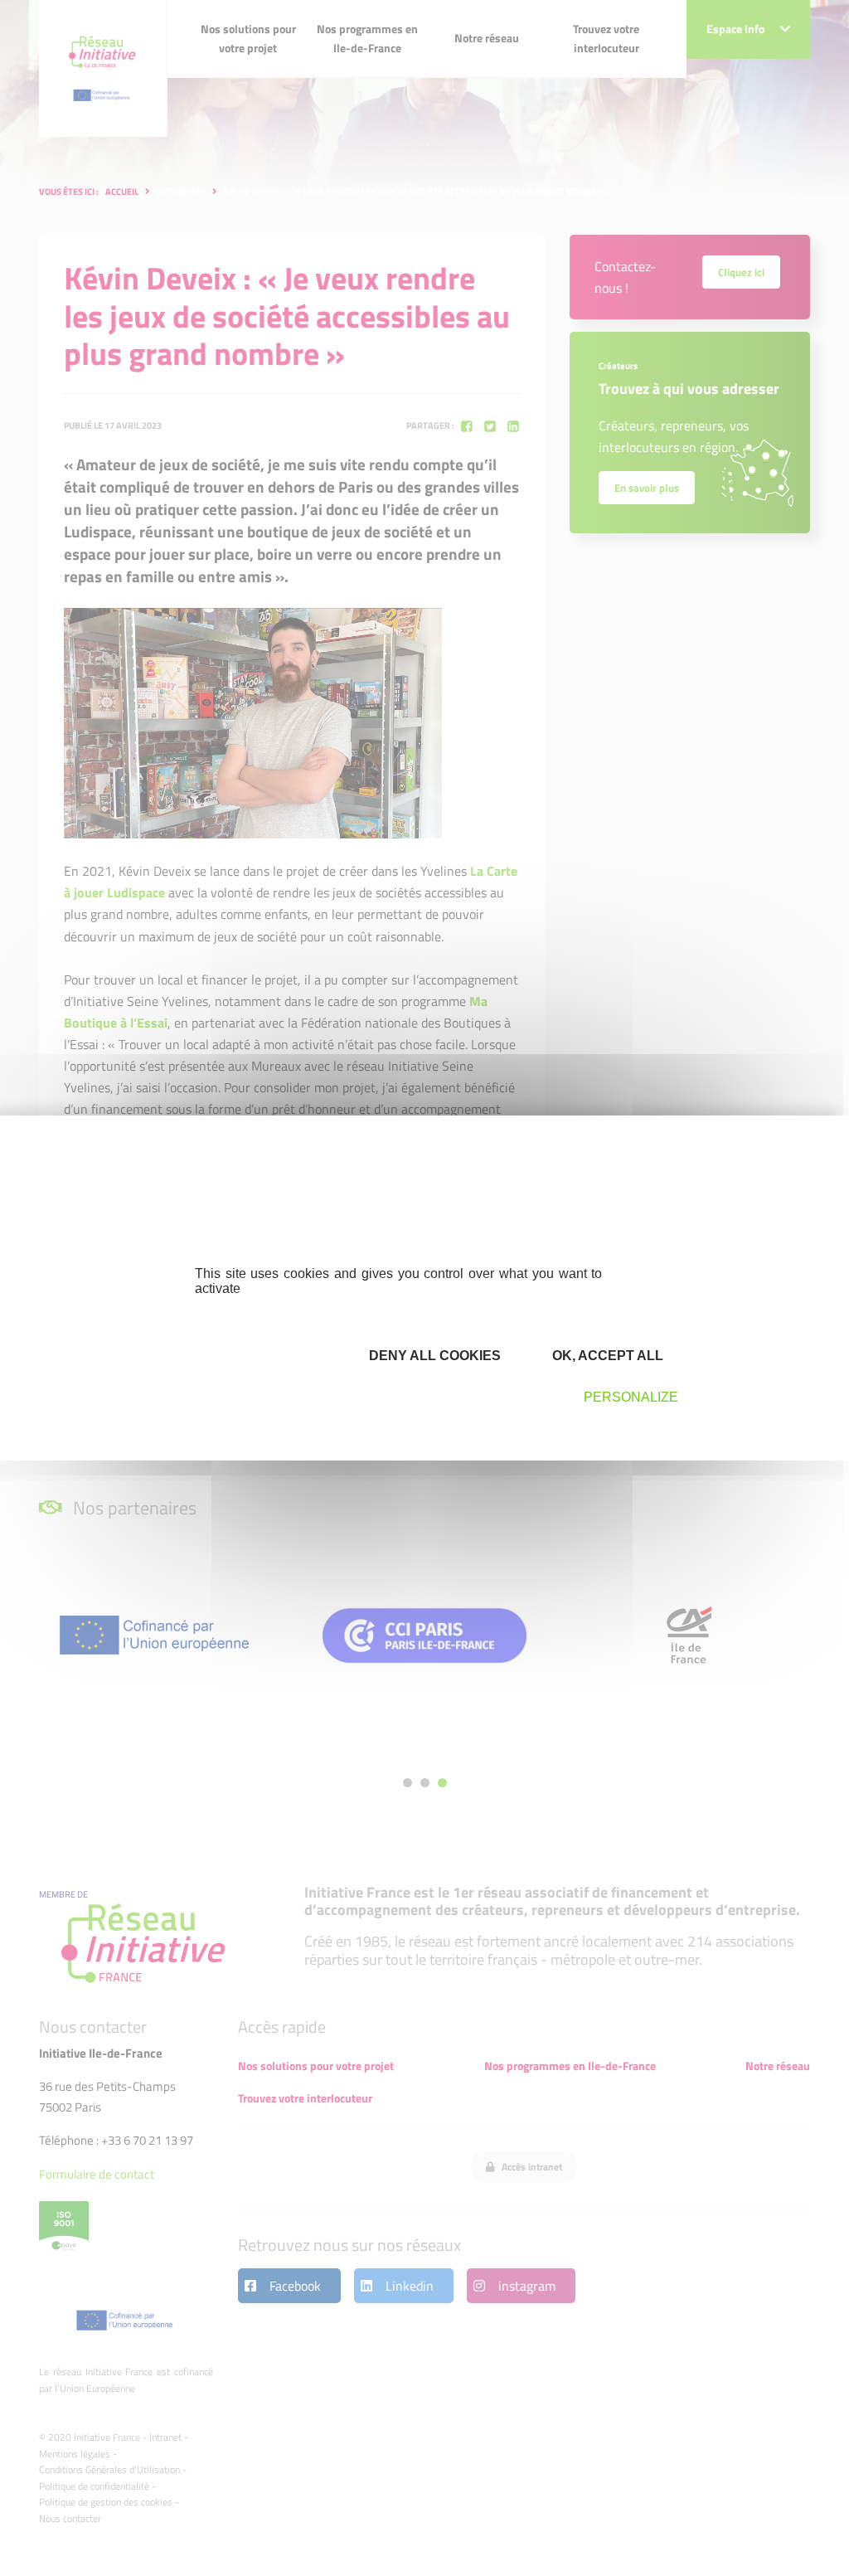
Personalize (631, 1397)
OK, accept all (606, 1356)
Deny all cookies (433, 1356)
